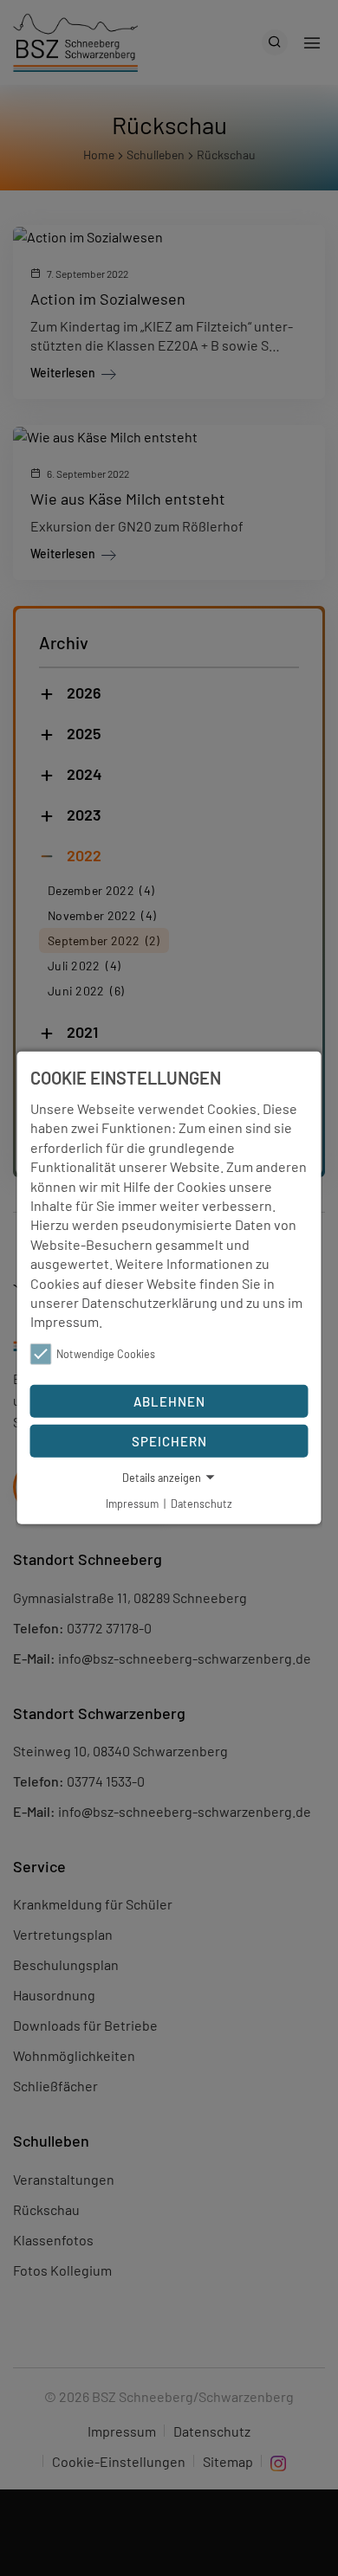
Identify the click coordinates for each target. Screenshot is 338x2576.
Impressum (65, 1321)
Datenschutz (201, 1503)
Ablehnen (169, 1401)
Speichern (169, 1440)
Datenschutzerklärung (149, 1302)
